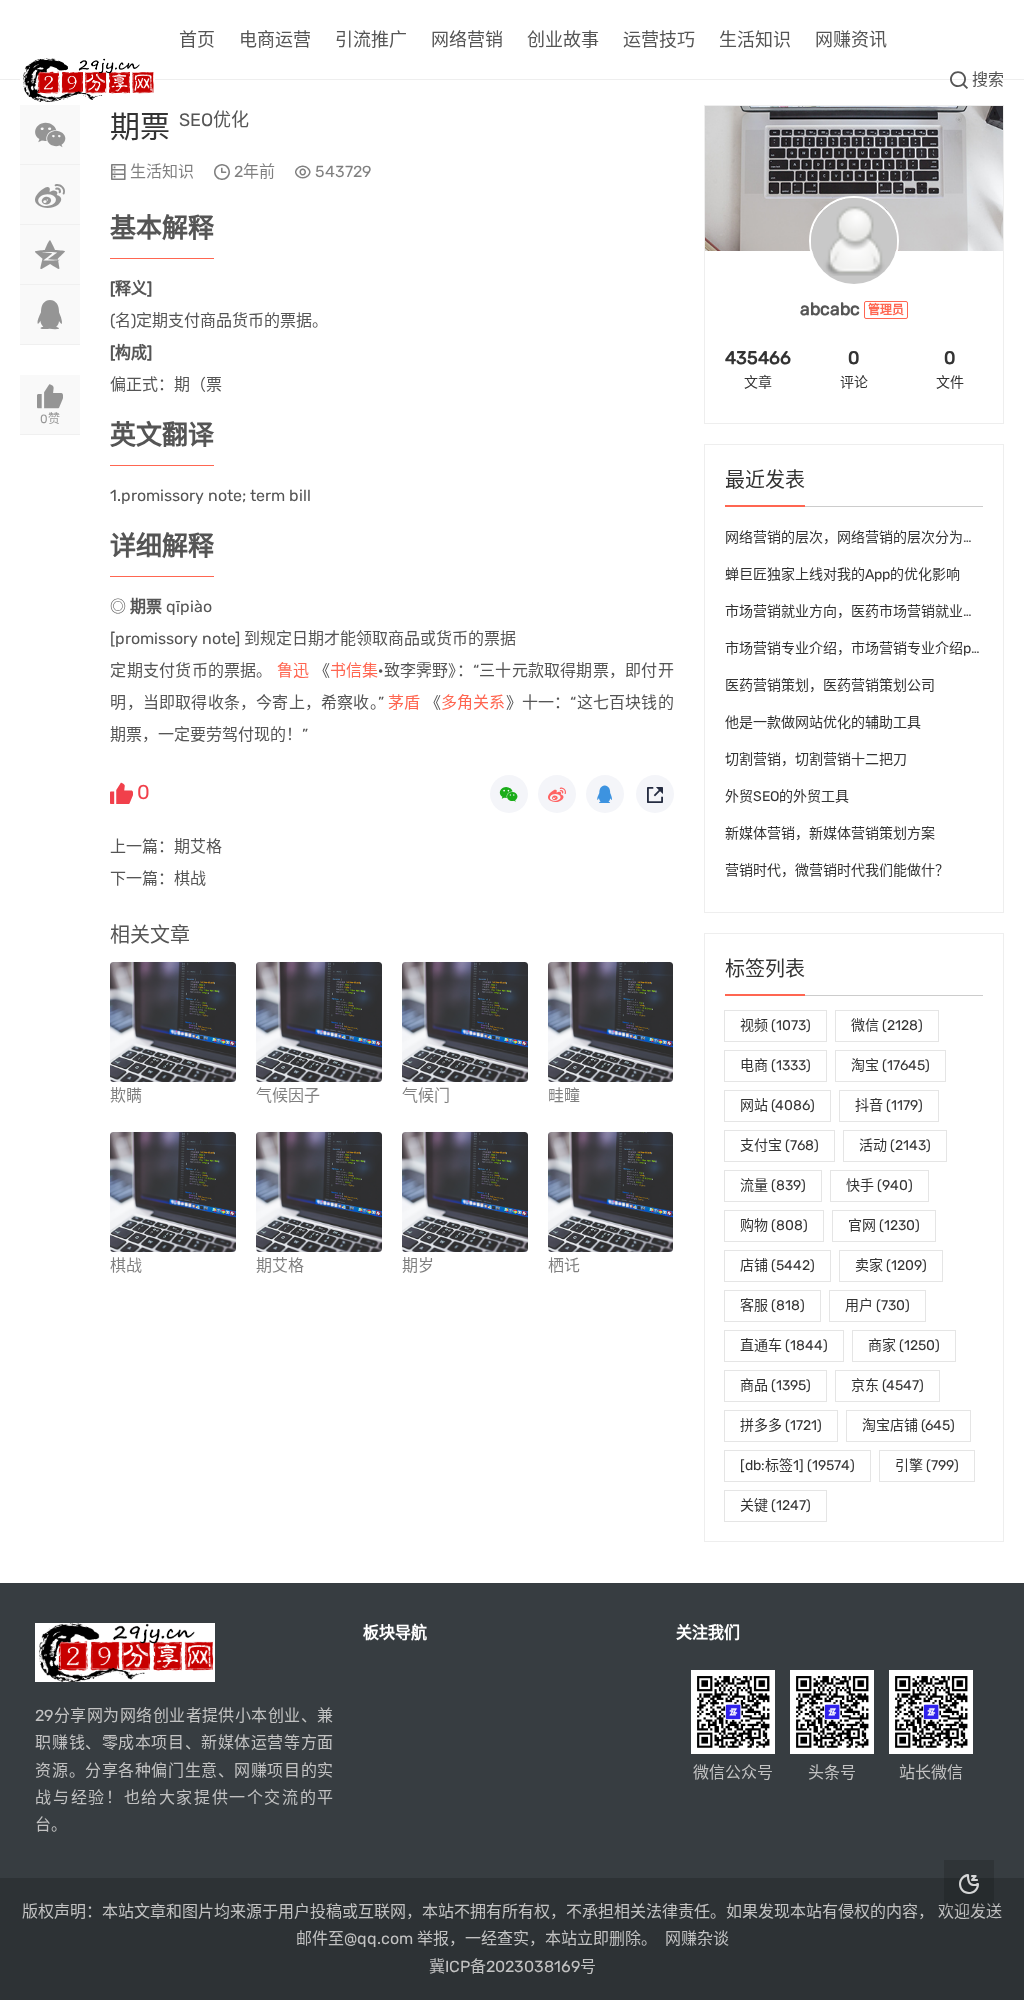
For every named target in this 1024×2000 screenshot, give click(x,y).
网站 (777, 1105)
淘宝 (890, 1065)
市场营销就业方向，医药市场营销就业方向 (858, 611)
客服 (772, 1305)
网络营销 (467, 40)
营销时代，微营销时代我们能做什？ (837, 870)
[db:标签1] (797, 1465)
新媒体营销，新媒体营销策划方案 (830, 833)
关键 (775, 1505)
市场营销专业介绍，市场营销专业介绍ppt (854, 648)
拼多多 (781, 1425)
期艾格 (198, 846)
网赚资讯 (851, 40)
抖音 (889, 1105)
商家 (904, 1345)
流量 (773, 1185)
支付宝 (779, 1145)
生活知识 (755, 40)
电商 (775, 1065)
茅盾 (404, 702)
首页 (197, 40)
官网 (884, 1225)
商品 (775, 1385)
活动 (895, 1145)
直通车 (784, 1345)
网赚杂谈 (697, 1938)
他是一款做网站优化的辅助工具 (823, 722)
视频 (775, 1025)
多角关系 (473, 702)
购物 (774, 1225)
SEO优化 (214, 120)
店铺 (777, 1265)
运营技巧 (659, 40)
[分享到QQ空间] (50, 255)
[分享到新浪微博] (50, 195)
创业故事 (563, 40)
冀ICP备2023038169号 (512, 1966)
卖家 (891, 1265)
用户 (877, 1305)
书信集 (354, 670)
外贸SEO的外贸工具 (787, 796)
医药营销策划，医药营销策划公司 (830, 685)
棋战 (190, 878)
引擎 (927, 1465)
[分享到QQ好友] (50, 315)
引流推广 (371, 40)
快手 (879, 1185)
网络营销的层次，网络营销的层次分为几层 (858, 537)
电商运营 (275, 40)
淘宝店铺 (908, 1425)
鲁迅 (293, 670)
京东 (887, 1385)
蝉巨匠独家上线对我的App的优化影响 (842, 574)
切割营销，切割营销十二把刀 (816, 759)
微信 (887, 1025)
